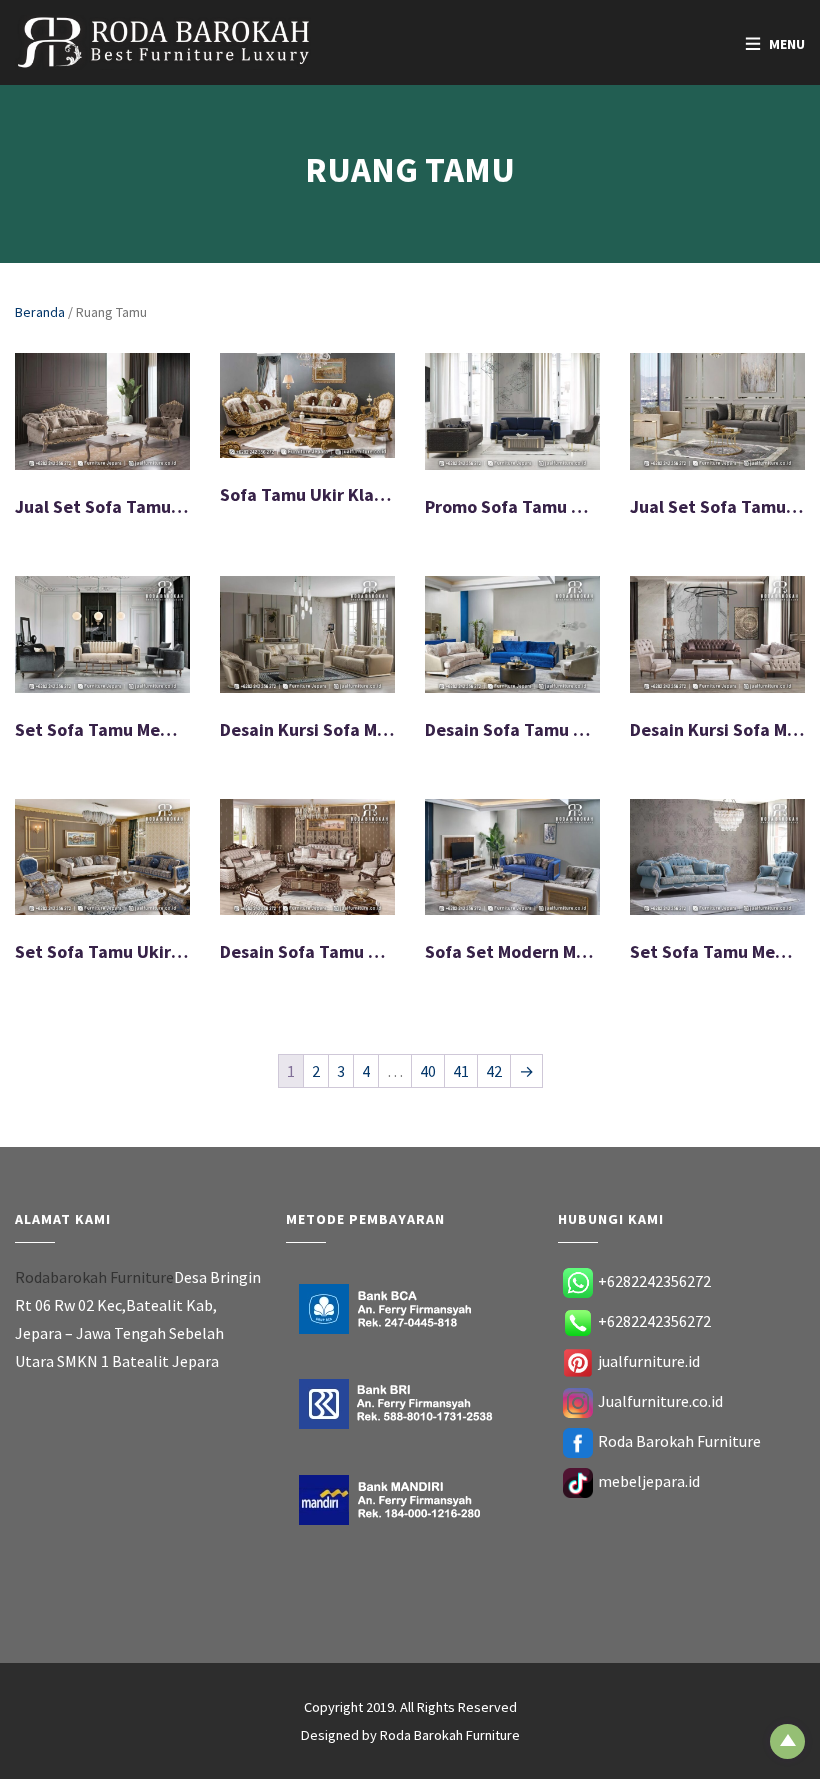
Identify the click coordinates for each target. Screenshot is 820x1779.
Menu (787, 44)
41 (461, 1071)
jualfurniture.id (649, 1361)
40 (428, 1071)
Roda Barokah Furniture (679, 1441)
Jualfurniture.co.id (660, 1401)
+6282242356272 (654, 1281)
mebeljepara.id (649, 1481)
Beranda (40, 312)
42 (494, 1071)
